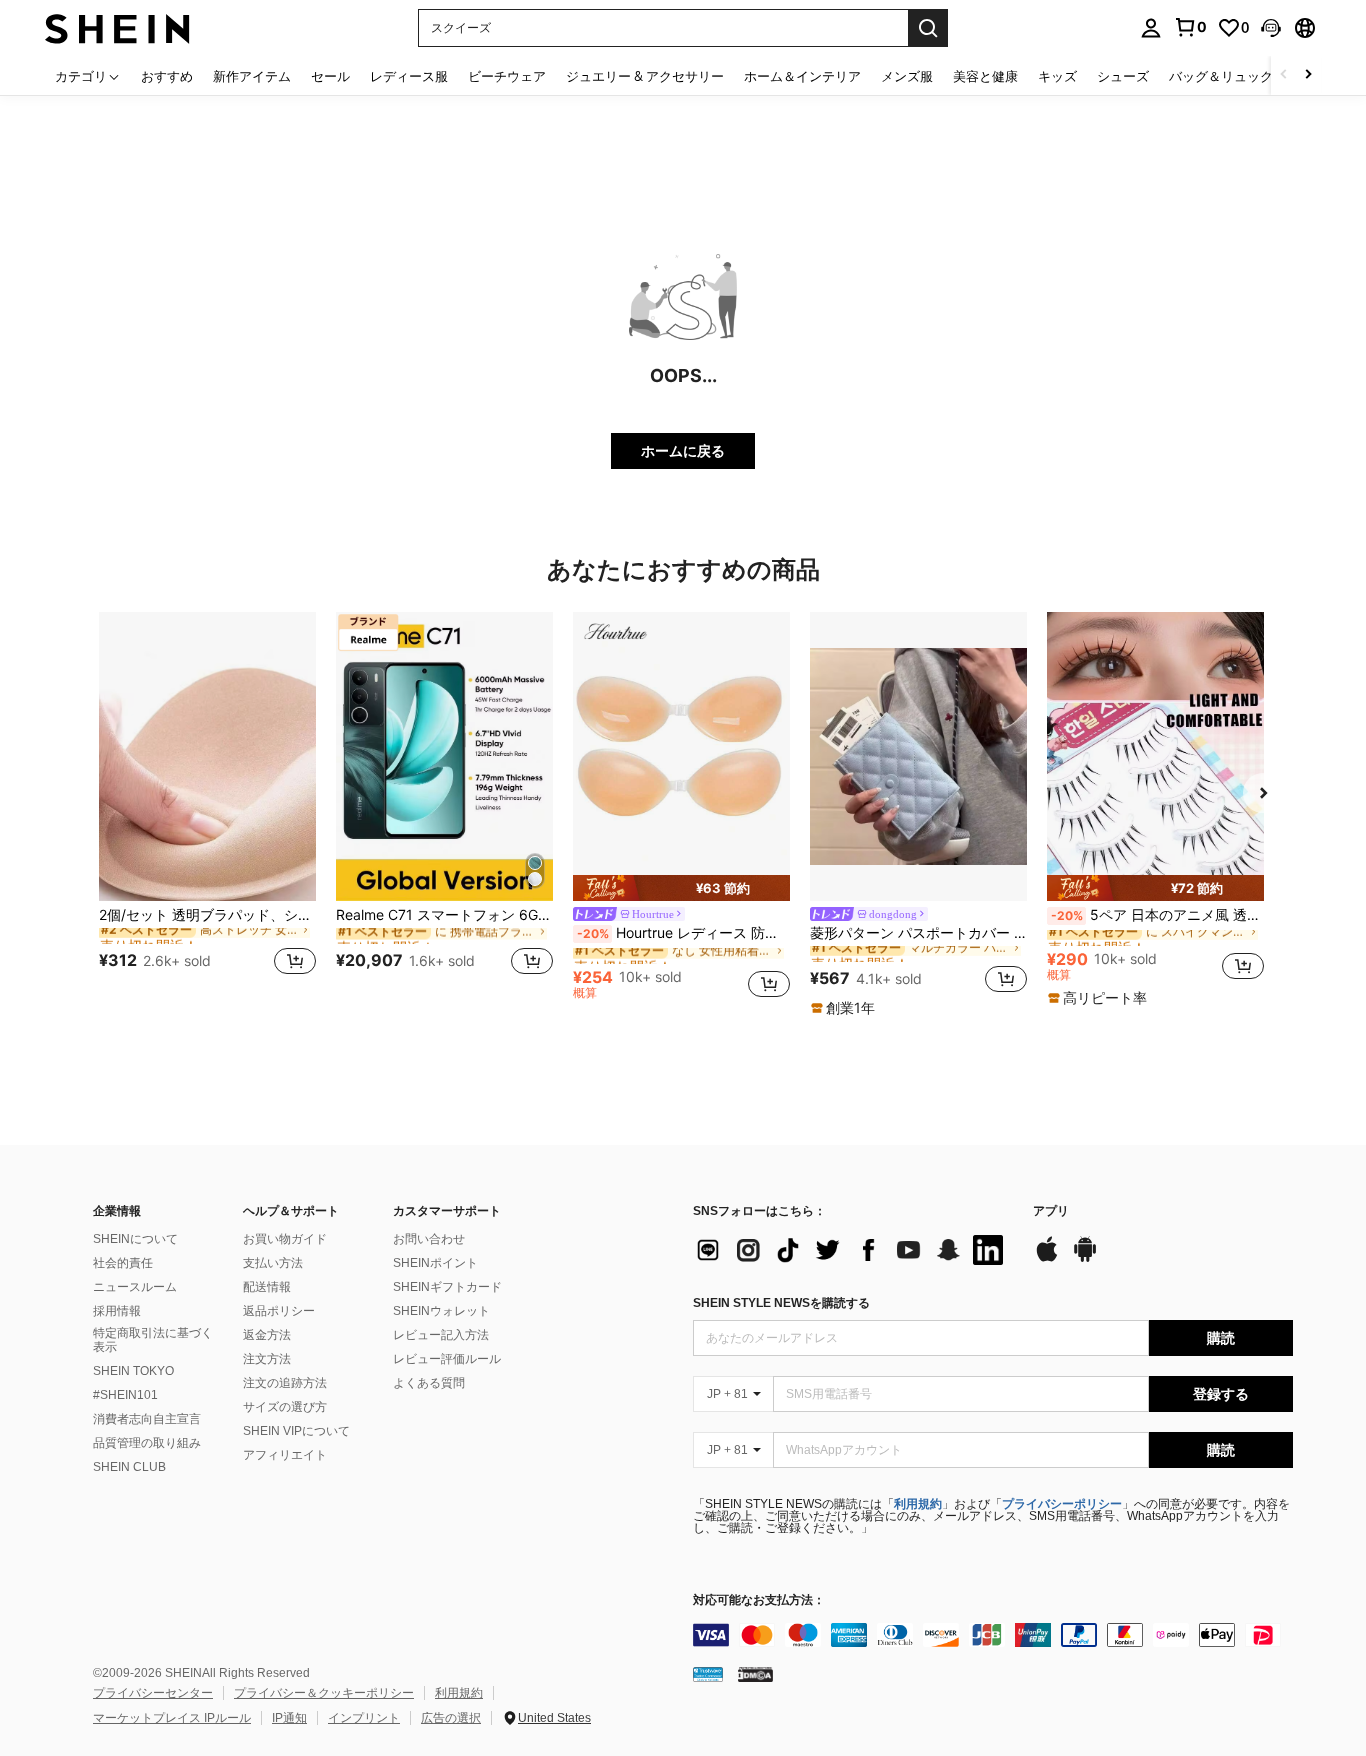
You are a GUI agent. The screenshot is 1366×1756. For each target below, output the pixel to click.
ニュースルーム (135, 1287)
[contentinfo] (993, 1635)
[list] (853, 1250)
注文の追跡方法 (285, 1383)
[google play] (1085, 1259)
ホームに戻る (683, 450)
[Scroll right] (1308, 75)
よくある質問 (429, 1383)
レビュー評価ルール (447, 1359)
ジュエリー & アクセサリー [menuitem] (645, 76)
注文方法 (267, 1359)
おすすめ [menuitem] (167, 76)
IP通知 (289, 1718)
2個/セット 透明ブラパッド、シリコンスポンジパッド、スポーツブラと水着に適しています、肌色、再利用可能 (207, 915)
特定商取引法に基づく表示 (153, 1340)
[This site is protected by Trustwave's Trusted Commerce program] (708, 1674)
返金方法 (267, 1335)
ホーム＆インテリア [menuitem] (802, 76)
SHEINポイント (435, 1263)
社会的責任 (123, 1263)
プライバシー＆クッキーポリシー (324, 1693)
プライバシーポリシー (1062, 1504)
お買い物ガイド (285, 1239)
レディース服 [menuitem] (409, 76)
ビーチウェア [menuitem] (507, 76)
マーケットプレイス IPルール (172, 1718)
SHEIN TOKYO (133, 1371)
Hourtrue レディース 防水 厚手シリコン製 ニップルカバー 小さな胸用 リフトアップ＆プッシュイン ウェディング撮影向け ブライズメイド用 (683, 933)
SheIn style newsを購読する (781, 1303)
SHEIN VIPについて (296, 1431)
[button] (1271, 28)
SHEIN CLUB (129, 1467)
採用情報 (117, 1311)
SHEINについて (135, 1239)
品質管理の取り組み (147, 1443)
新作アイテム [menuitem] (252, 76)
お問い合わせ (429, 1239)
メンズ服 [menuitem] (907, 76)
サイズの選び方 (285, 1407)
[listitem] (207, 805)
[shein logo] (117, 27)
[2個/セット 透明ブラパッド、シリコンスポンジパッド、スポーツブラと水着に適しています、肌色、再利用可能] (207, 756)
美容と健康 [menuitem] (985, 76)
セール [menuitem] (330, 76)
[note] (681, 888)
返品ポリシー (279, 1311)
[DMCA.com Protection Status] (755, 1674)
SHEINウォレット (441, 1311)
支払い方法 (273, 1263)
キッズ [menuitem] (1057, 76)
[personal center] (1151, 28)
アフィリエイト (285, 1455)
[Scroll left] (1284, 75)
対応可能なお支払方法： (759, 1600)
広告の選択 (451, 1718)
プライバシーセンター (153, 1693)
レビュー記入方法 (441, 1335)
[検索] (928, 28)
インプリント (364, 1718)
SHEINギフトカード (447, 1287)
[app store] (1047, 1259)
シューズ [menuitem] (1123, 76)
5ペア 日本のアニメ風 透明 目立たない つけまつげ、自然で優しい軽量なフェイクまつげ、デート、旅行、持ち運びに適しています (1157, 915)
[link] (1190, 27)
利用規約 (918, 1504)
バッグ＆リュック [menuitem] (1221, 76)
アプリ (1051, 1211)
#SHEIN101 (125, 1395)
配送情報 (267, 1287)
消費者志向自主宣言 (147, 1419)
